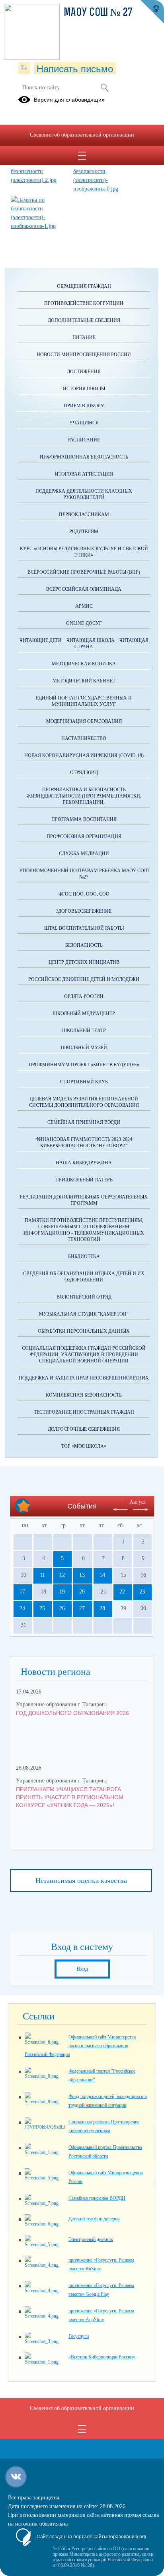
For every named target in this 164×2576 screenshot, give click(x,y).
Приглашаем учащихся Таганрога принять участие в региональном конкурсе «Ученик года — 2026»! (70, 1797)
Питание (84, 337)
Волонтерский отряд (84, 1297)
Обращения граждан (84, 286)
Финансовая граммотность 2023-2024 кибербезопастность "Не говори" (84, 1143)
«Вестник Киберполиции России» (102, 2357)
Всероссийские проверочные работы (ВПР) (84, 572)
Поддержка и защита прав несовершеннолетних (84, 1378)
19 (62, 1592)
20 (82, 1592)
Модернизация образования (84, 721)
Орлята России (84, 996)
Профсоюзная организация (84, 836)
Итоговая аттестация (84, 474)
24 (22, 1608)
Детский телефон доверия (94, 2219)
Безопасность (84, 945)
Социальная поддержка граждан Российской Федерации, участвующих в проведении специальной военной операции (84, 1354)
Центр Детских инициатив (84, 962)
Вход (82, 1969)
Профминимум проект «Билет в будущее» (84, 1065)
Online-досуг (84, 623)
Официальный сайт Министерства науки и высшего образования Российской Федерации (80, 2046)
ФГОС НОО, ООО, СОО (84, 894)
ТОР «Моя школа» (84, 1446)
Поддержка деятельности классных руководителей (84, 494)
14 (102, 1575)
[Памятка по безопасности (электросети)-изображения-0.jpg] (101, 189)
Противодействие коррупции (84, 303)
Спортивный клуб (84, 1082)
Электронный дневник (91, 2239)
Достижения (84, 372)
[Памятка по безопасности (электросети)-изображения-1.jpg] (39, 226)
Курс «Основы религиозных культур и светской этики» (84, 552)
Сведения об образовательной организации (82, 135)
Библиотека (84, 1256)
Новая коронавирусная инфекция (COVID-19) (84, 755)
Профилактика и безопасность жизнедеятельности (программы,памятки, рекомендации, (84, 796)
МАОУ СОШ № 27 (98, 13)
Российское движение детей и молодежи (84, 979)
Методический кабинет (84, 681)
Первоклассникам (84, 514)
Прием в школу (84, 406)
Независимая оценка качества (81, 1880)
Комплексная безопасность (84, 1395)
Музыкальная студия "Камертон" (84, 1314)
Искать (104, 88)
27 (82, 1608)
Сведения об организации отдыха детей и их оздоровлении (84, 1277)
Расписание (84, 440)
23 (142, 1592)
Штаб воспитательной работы (84, 928)
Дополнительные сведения (84, 320)
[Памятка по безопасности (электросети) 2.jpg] (39, 180)
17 (22, 1592)
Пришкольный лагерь (84, 1180)
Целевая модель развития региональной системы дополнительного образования (84, 1102)
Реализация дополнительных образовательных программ (84, 1200)
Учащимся (84, 423)
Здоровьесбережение (84, 911)
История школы (84, 389)
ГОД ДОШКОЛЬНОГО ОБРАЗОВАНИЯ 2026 (72, 1713)
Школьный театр (84, 1031)
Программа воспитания (84, 819)
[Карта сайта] (24, 68)
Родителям (84, 532)
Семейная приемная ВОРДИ (84, 1122)
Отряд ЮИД (84, 773)
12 (62, 1575)
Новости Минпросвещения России (84, 355)
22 (122, 1592)
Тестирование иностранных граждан (84, 1412)
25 (42, 1608)
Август (138, 1502)
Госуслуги (79, 2336)
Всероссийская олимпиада (84, 589)
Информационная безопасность (84, 457)
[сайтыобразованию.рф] (152, 12)
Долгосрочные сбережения (84, 1429)
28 (102, 1608)
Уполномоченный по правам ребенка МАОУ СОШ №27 (84, 874)
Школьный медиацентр (84, 1013)
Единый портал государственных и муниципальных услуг (84, 701)
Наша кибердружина (84, 1163)
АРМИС (84, 606)
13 (82, 1575)
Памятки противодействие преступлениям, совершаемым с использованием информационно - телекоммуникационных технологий (84, 1230)
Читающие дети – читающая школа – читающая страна (84, 644)
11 (42, 1575)
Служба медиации (84, 854)
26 (62, 1608)
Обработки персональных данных (84, 1331)
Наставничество (84, 738)
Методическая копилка (84, 664)
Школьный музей (84, 1048)
